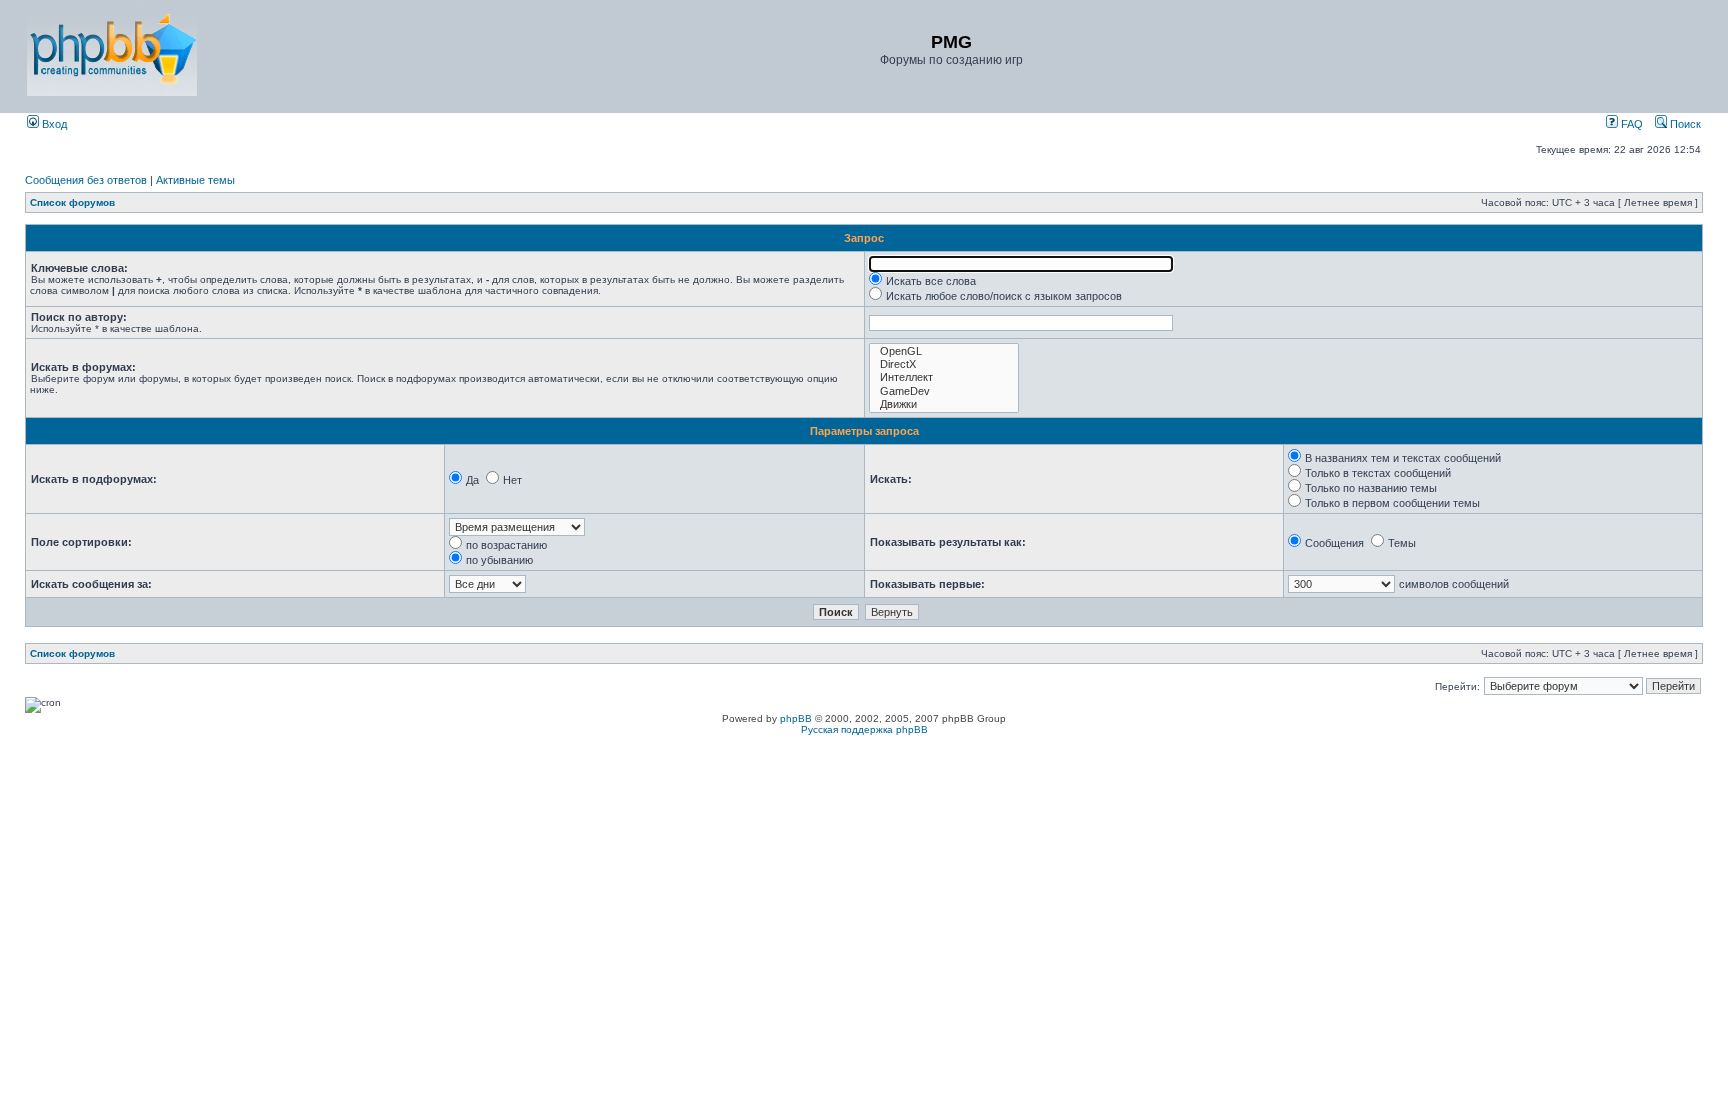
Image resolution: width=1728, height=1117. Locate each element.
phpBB (796, 718)
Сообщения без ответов (86, 180)
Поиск (1684, 124)
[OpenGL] (944, 351)
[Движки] (944, 404)
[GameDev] (944, 391)
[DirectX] (944, 364)
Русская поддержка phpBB (864, 729)
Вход (53, 124)
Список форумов (72, 202)
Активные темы (195, 180)
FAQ (1630, 124)
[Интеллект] (944, 377)
